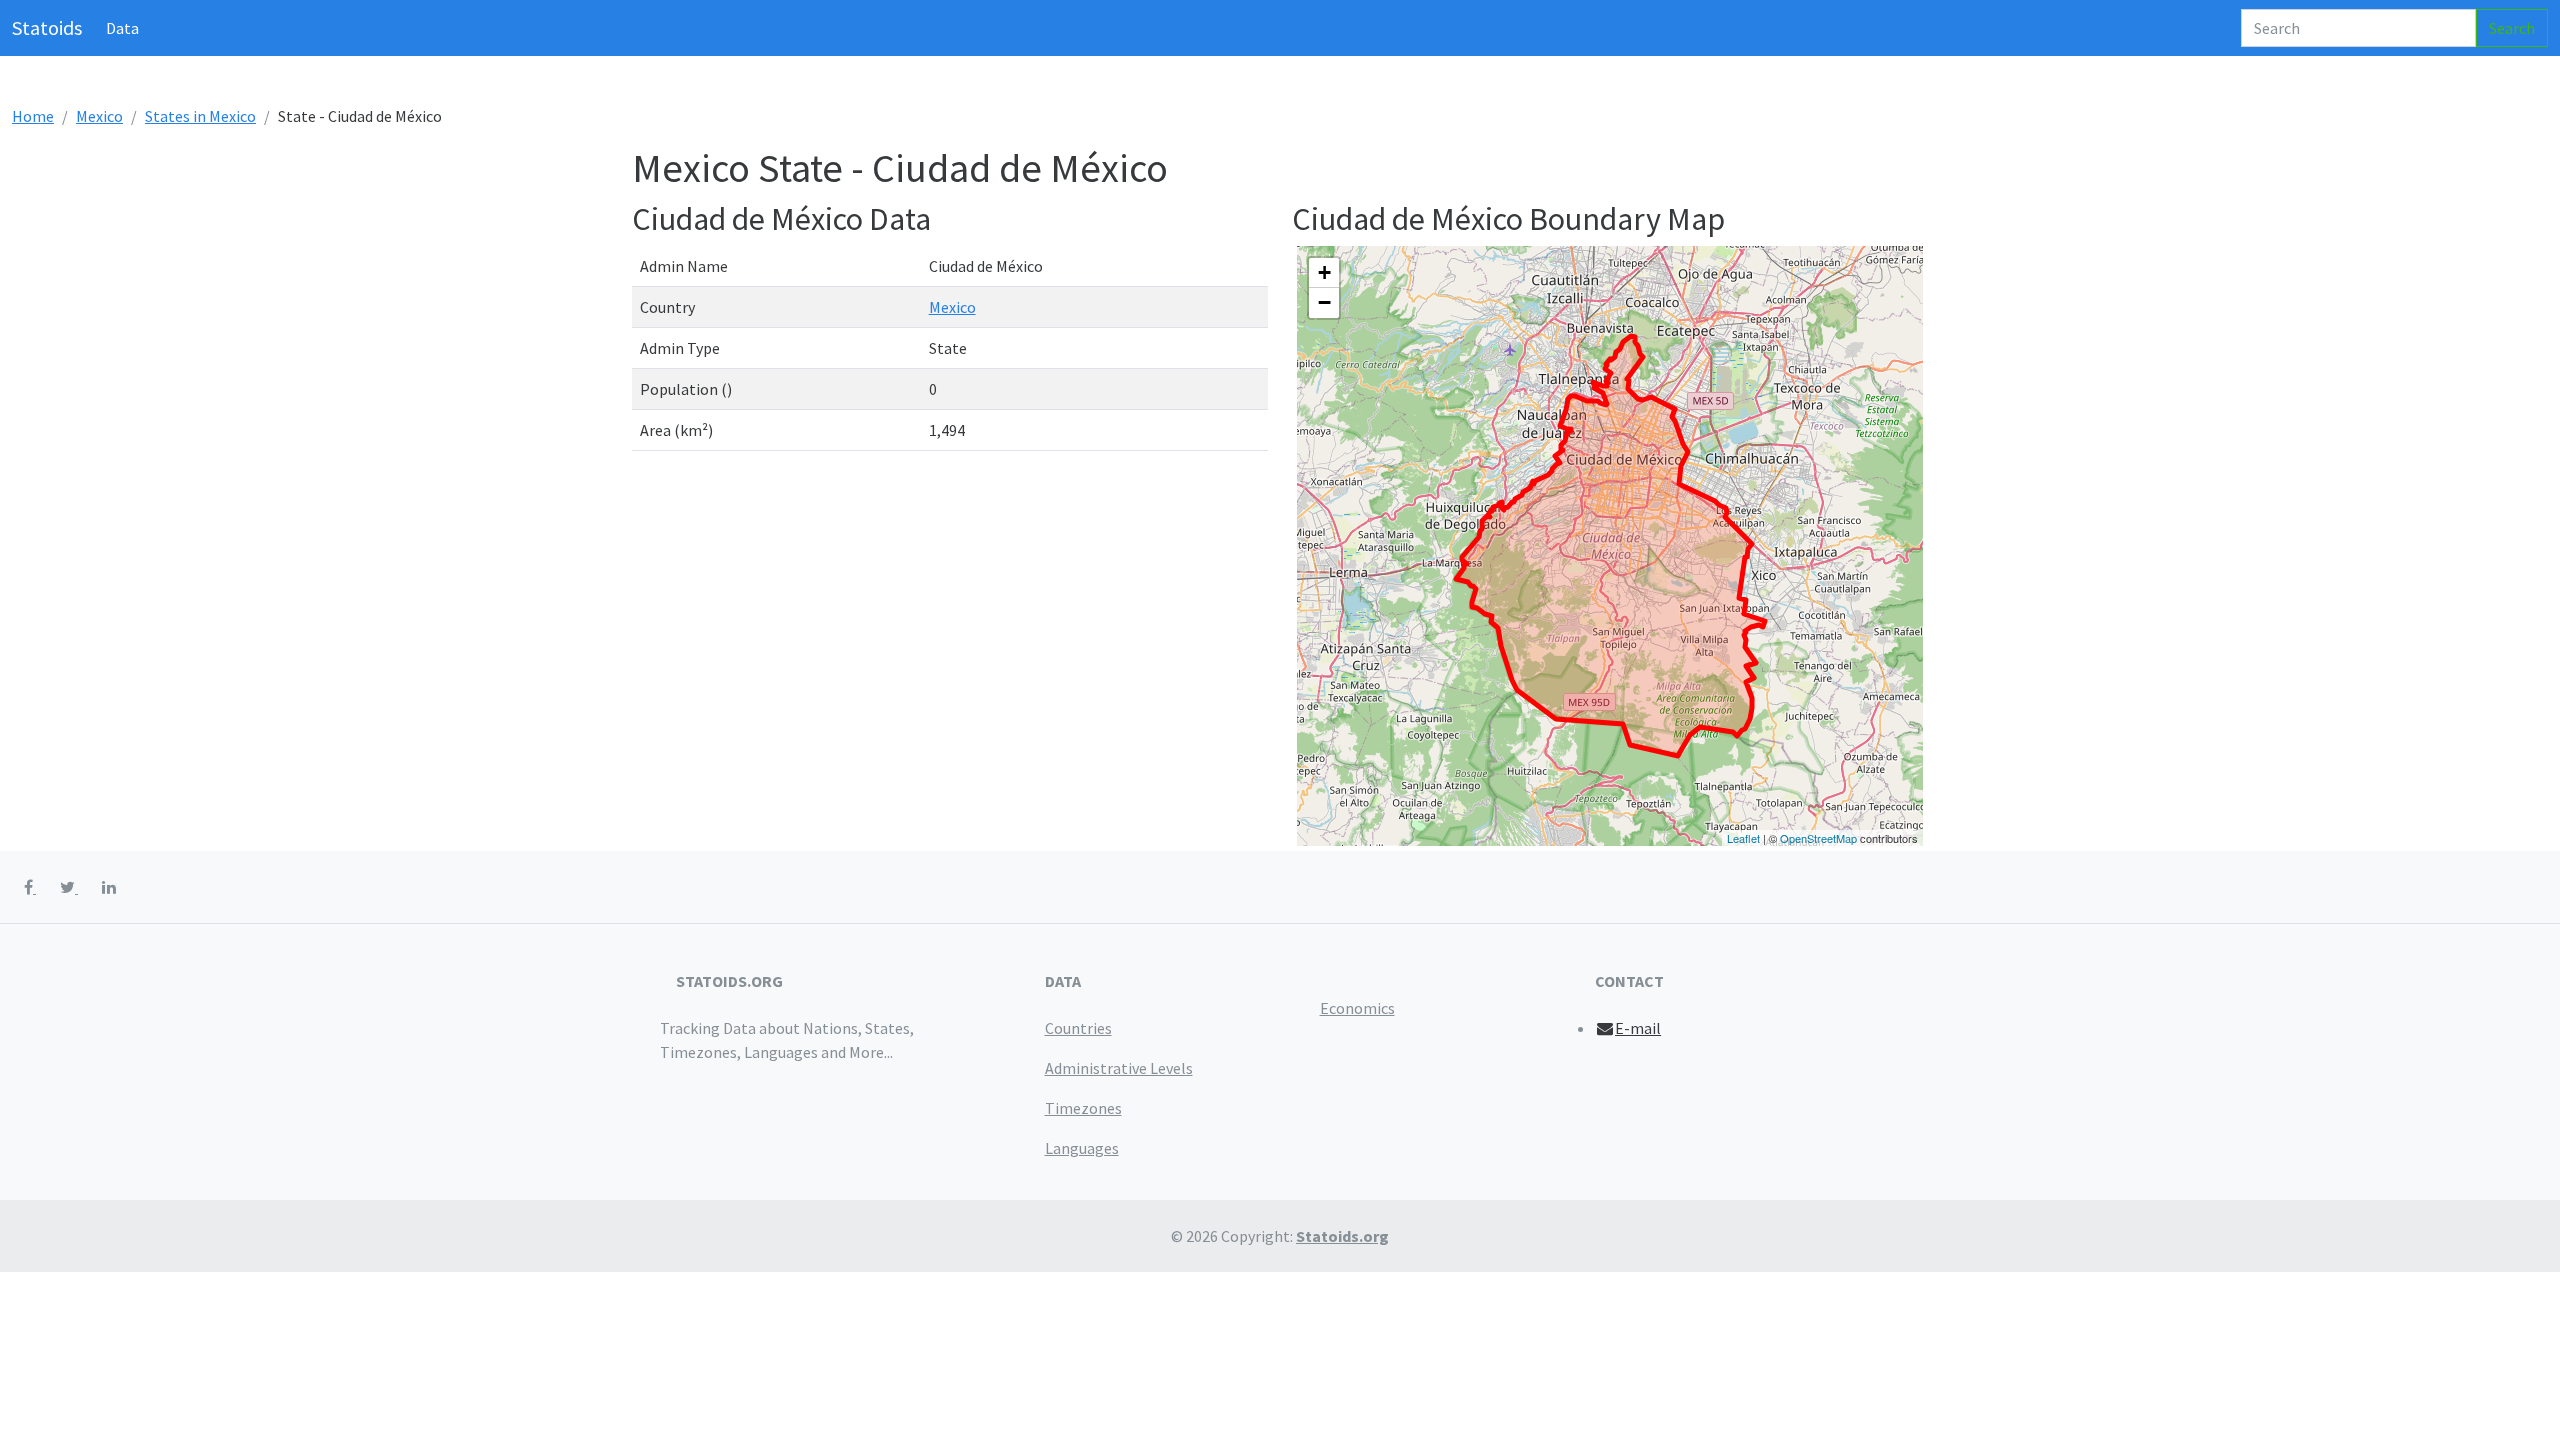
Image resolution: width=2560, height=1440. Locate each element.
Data (122, 28)
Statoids (47, 27)
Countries (1078, 1028)
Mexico (99, 116)
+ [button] (1324, 272)
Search (2512, 28)
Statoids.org (1342, 1236)
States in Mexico (200, 116)
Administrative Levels (1119, 1068)
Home (33, 116)
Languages (1082, 1148)
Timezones (1083, 1108)
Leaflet (1743, 838)
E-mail (1638, 1028)
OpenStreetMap (1818, 838)
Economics (1357, 1008)
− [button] (1324, 302)
